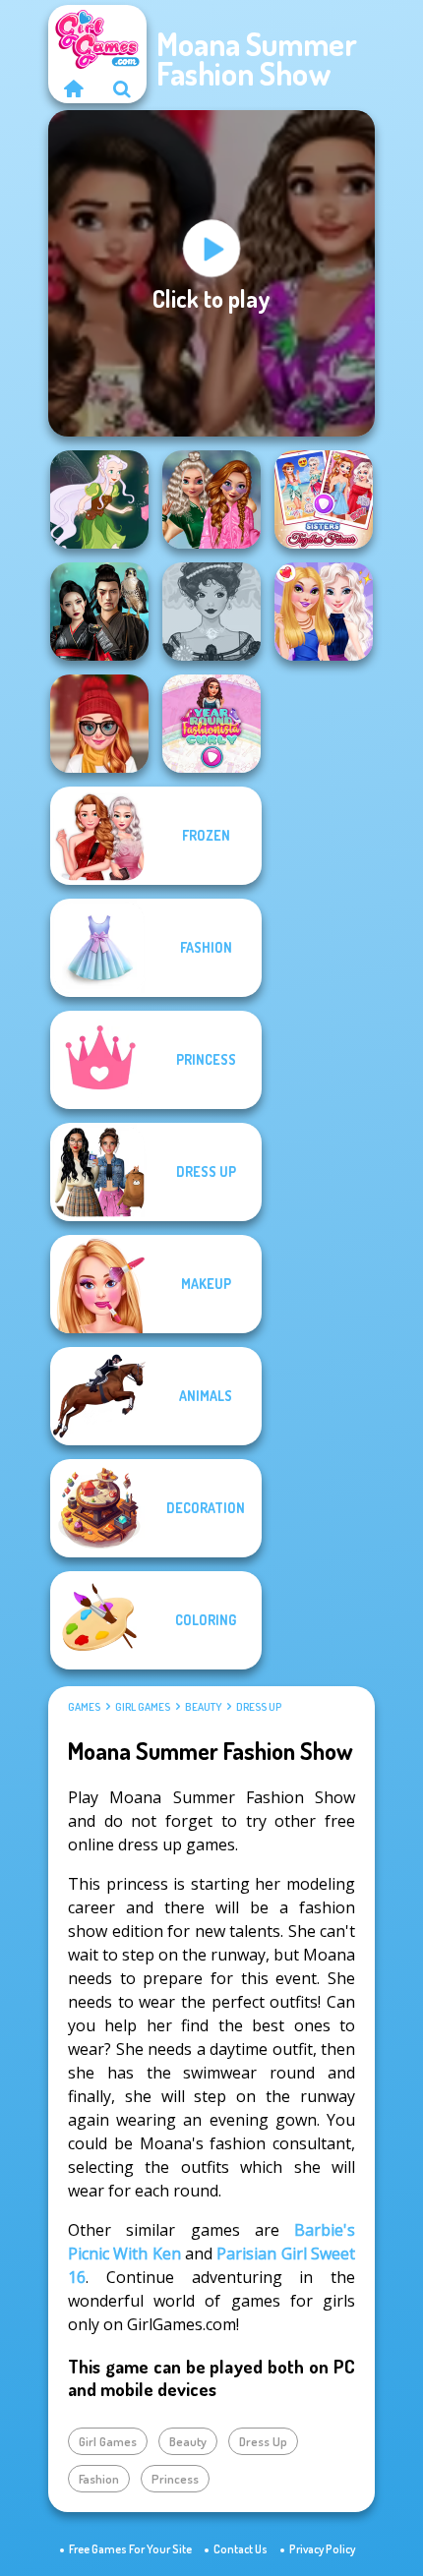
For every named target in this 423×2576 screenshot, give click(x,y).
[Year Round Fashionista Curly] (211, 724)
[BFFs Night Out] (324, 612)
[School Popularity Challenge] (211, 499)
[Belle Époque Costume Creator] (211, 612)
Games (84, 1707)
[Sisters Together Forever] (324, 499)
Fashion (99, 2479)
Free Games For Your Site (130, 2549)
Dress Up (259, 1707)
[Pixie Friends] (99, 499)
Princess (175, 2479)
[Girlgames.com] (73, 88)
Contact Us (241, 2549)
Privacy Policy (322, 2549)
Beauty (203, 1707)
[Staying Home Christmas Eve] (99, 724)
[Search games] (122, 88)
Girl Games (143, 1707)
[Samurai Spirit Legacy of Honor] (99, 612)
